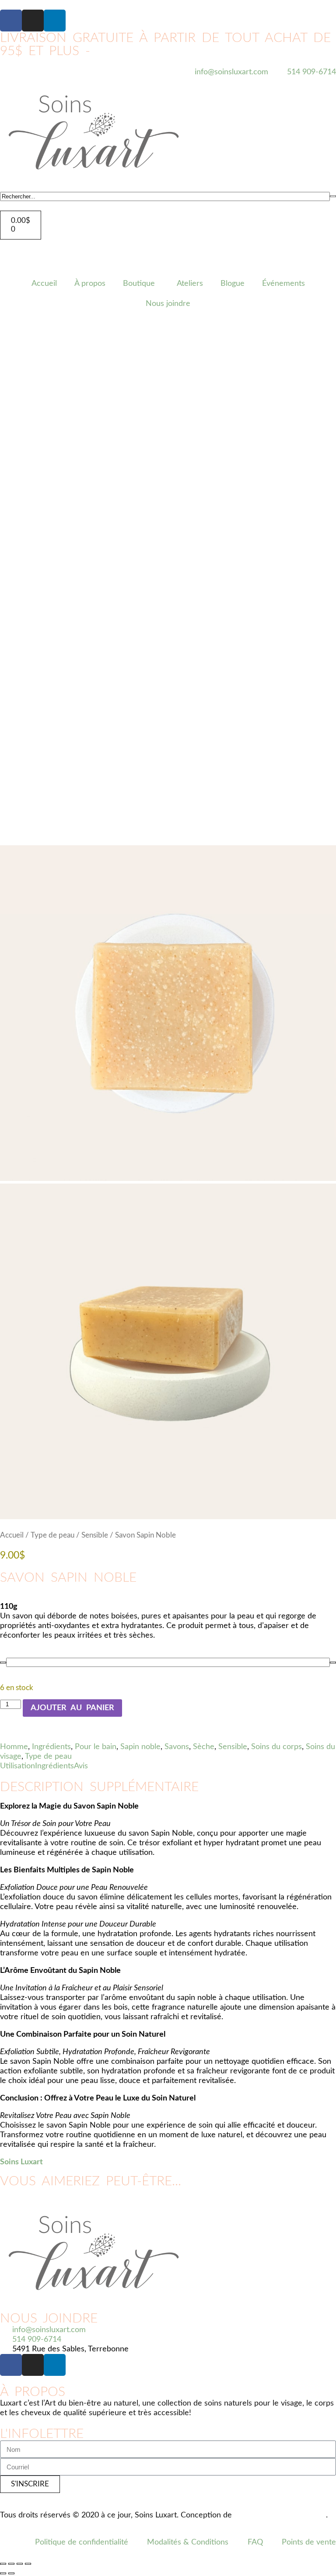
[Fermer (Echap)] (28, 2564)
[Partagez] (20, 2564)
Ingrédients (51, 1747)
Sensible (95, 1535)
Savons (177, 1747)
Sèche (204, 1747)
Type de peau (52, 1535)
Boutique (139, 284)
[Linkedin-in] (55, 21)
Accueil (44, 284)
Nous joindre (168, 304)
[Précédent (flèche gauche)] (3, 2573)
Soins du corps (276, 1747)
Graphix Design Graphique (280, 2515)
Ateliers (190, 284)
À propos (90, 284)
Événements (283, 284)
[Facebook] (11, 21)
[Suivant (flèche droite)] (11, 2573)
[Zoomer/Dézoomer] (3, 2564)
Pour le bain (96, 1747)
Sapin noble (140, 1747)
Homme (14, 1747)
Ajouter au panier (72, 1708)
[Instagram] (33, 21)
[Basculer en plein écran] (11, 2564)
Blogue (233, 284)
